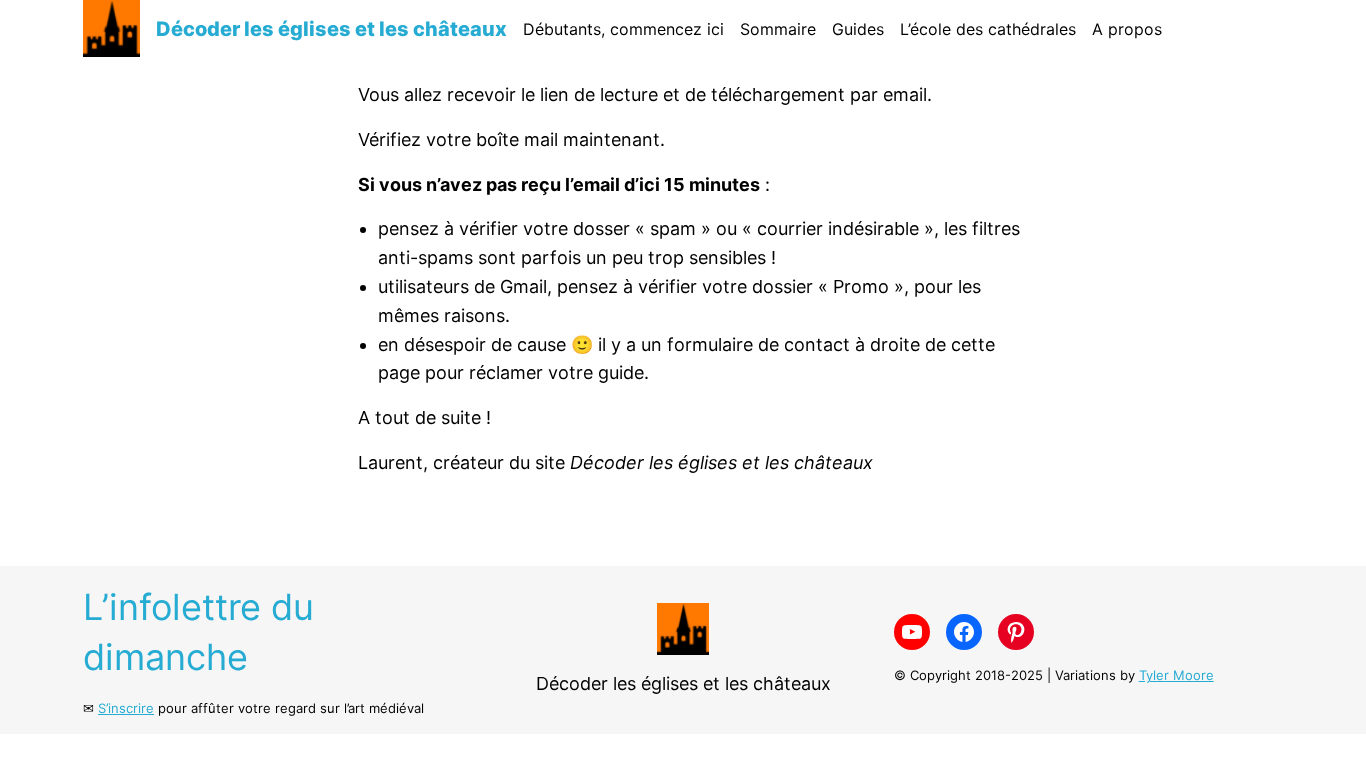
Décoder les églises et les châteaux (331, 29)
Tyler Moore (1176, 675)
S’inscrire (126, 708)
